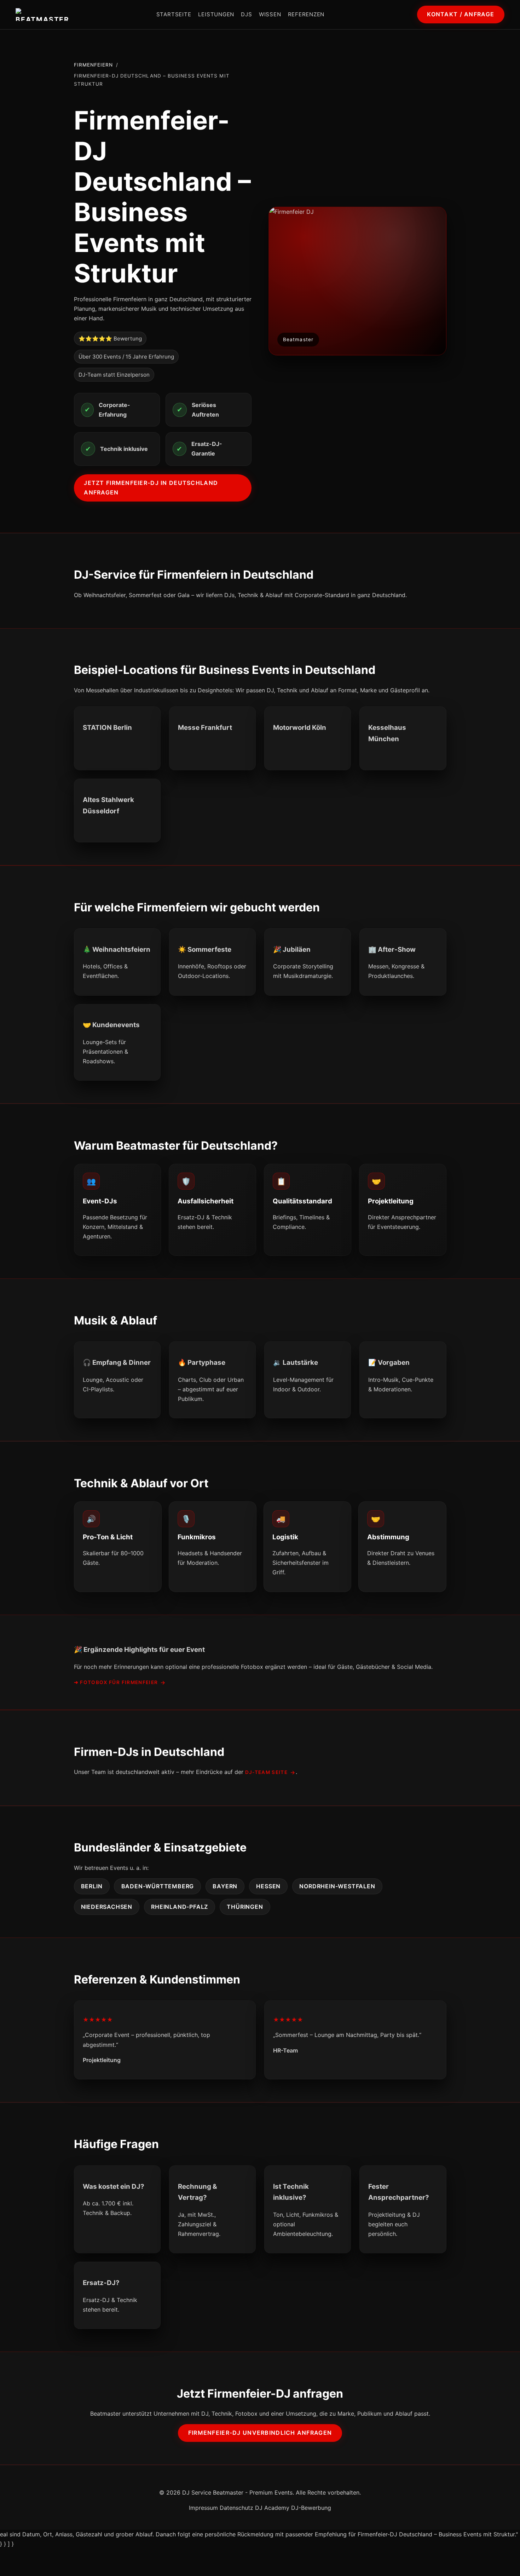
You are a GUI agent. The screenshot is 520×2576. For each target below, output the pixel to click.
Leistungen (216, 14)
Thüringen (245, 1907)
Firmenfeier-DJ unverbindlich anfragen (260, 2433)
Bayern (225, 1886)
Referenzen (306, 14)
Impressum (203, 2508)
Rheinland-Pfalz (180, 1907)
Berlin (92, 1886)
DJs (246, 14)
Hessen (268, 1886)
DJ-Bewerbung (311, 2508)
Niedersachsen (107, 1907)
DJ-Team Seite (267, 1772)
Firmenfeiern (94, 65)
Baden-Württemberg (158, 1886)
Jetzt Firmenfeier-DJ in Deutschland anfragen (151, 488)
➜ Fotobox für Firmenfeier (116, 1682)
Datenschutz (236, 2508)
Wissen (270, 14)
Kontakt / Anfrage (461, 14)
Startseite (174, 14)
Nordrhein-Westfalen (337, 1886)
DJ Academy (272, 2508)
